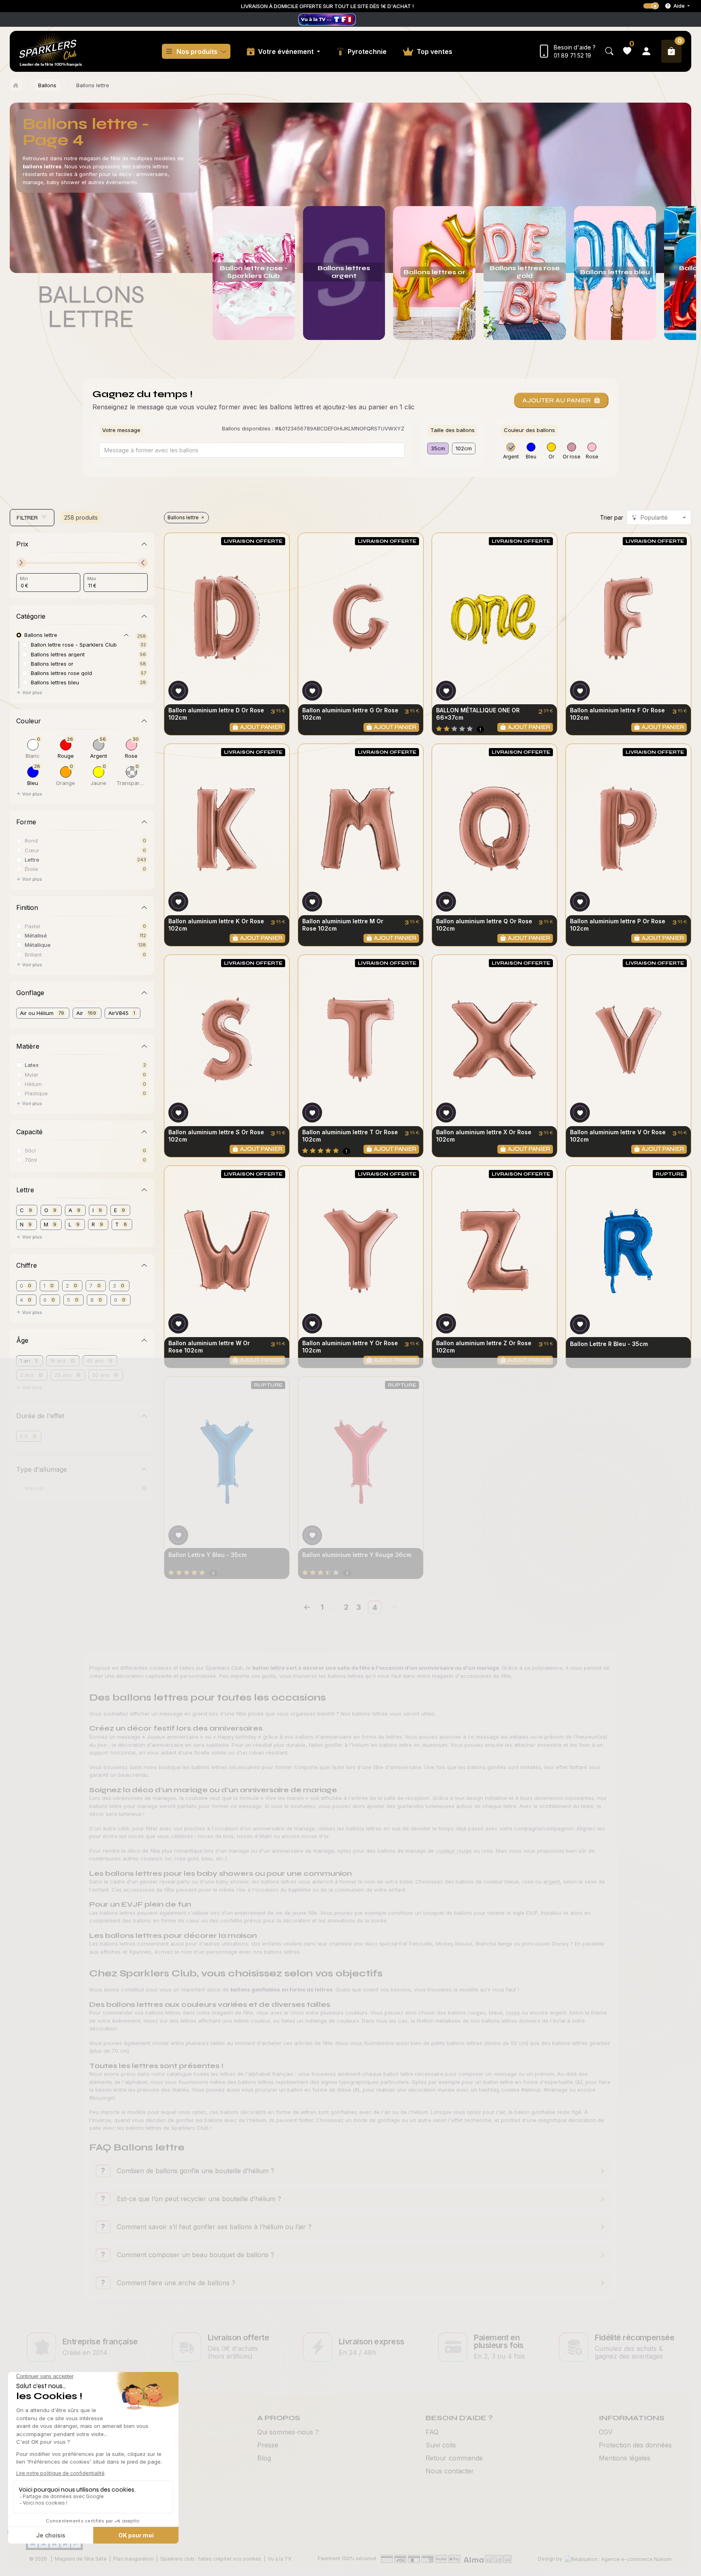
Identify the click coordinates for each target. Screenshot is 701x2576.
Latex (32, 1065)
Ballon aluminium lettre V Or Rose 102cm (618, 1136)
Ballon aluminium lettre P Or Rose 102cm (618, 925)
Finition (27, 907)
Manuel (34, 1488)
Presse (268, 2445)
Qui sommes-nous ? (288, 2432)
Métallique (38, 945)
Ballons (47, 85)
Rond (31, 840)
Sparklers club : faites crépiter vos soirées (211, 2559)
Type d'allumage (42, 1469)
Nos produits (197, 52)
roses (513, 2013)
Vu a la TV (280, 2559)
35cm (438, 448)
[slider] (21, 563)
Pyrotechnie (367, 52)
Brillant (33, 954)
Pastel (32, 926)
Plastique (36, 1093)
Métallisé (36, 935)
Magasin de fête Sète (81, 2559)
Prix (22, 544)
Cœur (32, 850)
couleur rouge (454, 1851)
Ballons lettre (183, 517)
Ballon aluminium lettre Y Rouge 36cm (357, 1555)
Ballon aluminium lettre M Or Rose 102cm (343, 925)
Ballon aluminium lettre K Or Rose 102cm (216, 925)
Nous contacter (450, 2471)
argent (552, 1881)
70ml (31, 1160)
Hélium (33, 1084)
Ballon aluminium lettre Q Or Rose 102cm (484, 925)
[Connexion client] (646, 51)
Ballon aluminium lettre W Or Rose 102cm (209, 1347)
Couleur (29, 721)
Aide (679, 6)
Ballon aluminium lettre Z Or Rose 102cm (484, 1347)
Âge (22, 1340)
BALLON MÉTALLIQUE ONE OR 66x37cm (478, 714)
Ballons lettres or (52, 663)
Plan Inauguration (133, 2559)
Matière (28, 1046)
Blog (264, 2458)
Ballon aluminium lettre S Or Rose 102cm (216, 1136)
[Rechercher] (609, 51)
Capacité (29, 1132)
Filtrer (27, 518)
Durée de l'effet (40, 1416)
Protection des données (635, 2445)
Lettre (32, 859)
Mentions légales (625, 2458)
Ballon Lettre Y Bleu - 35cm (208, 1555)
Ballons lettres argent (58, 654)
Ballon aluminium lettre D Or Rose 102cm (216, 714)
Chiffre (27, 1265)
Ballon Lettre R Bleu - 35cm (609, 1344)
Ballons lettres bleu (55, 682)
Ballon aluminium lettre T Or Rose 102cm (350, 1136)
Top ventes (434, 52)
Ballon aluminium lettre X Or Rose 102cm (484, 1136)
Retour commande (454, 2458)
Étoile (31, 869)
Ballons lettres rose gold (61, 673)
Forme (26, 822)
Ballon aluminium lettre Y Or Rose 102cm (350, 1347)
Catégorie (31, 616)
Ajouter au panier (556, 400)
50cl (30, 1150)
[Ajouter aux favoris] (178, 691)
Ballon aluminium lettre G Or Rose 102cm (350, 714)
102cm (464, 448)
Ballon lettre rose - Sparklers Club (74, 644)
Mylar (32, 1074)
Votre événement (287, 52)
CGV (606, 2432)
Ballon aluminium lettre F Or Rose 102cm (617, 714)
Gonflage (30, 993)
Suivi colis (441, 2445)
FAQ (432, 2432)
